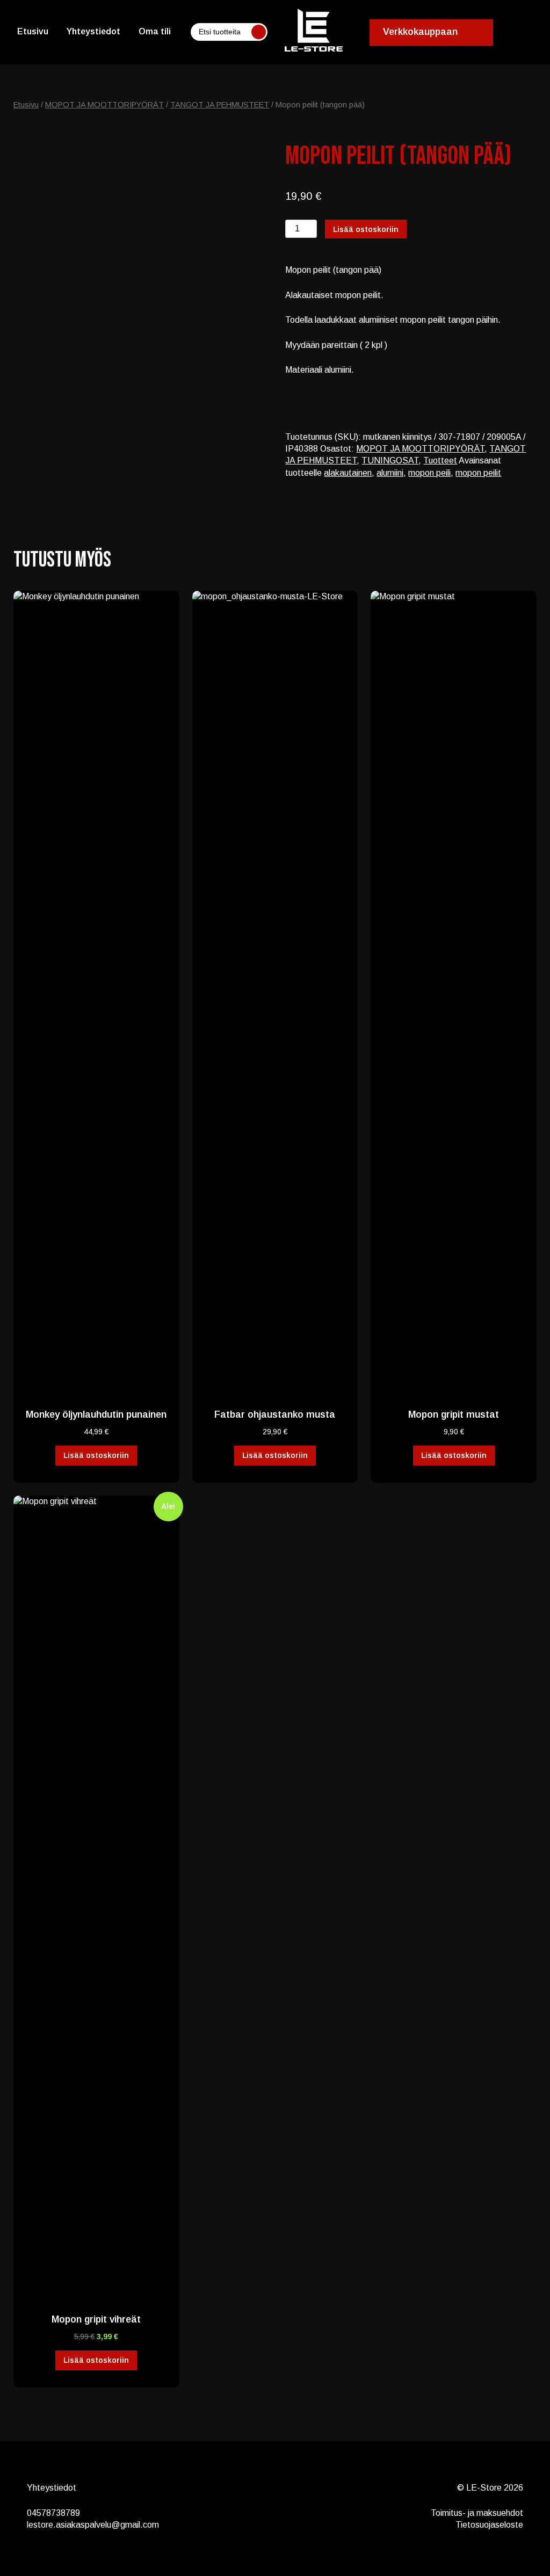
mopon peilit (478, 473)
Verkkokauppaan (420, 32)
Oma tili (155, 31)
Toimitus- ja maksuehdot (477, 2513)
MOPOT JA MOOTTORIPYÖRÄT (104, 105)
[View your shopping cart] (526, 32)
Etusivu (33, 31)
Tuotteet (440, 460)
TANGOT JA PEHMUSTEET (220, 105)
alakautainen (348, 473)
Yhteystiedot (93, 31)
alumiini (390, 473)
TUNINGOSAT (390, 460)
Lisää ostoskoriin (366, 229)
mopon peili (429, 473)
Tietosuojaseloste (489, 2525)
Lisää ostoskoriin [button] (96, 1455)
